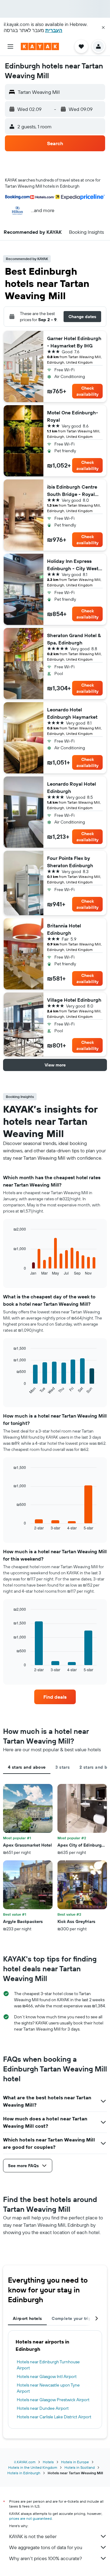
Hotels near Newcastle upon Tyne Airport (48, 2388)
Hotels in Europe (75, 2462)
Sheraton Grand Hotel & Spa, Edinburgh (74, 639)
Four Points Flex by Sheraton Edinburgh (70, 862)
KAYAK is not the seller (33, 2536)
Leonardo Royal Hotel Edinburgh (71, 787)
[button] (103, 28)
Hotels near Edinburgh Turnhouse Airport (48, 2365)
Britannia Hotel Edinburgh (64, 929)
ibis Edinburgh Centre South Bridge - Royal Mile (72, 491)
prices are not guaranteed (30, 2518)
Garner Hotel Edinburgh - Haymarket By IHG (74, 342)
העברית (54, 30)
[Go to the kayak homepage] (40, 46)
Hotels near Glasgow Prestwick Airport (53, 2400)
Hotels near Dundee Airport (43, 2408)
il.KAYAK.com (25, 2462)
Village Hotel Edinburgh (74, 1000)
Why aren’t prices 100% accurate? (46, 2558)
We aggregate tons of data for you (46, 2547)
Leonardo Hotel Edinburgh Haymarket (72, 713)
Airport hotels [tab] (27, 2318)
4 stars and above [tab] (27, 1767)
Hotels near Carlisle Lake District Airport (54, 2417)
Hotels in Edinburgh (24, 2473)
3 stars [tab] (62, 1767)
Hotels (48, 2462)
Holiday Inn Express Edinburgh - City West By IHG (73, 565)
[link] (55, 1697)
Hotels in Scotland (80, 2467)
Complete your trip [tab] (71, 2318)
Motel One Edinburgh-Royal (73, 416)
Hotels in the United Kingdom (33, 2467)
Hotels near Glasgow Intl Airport (47, 2376)
